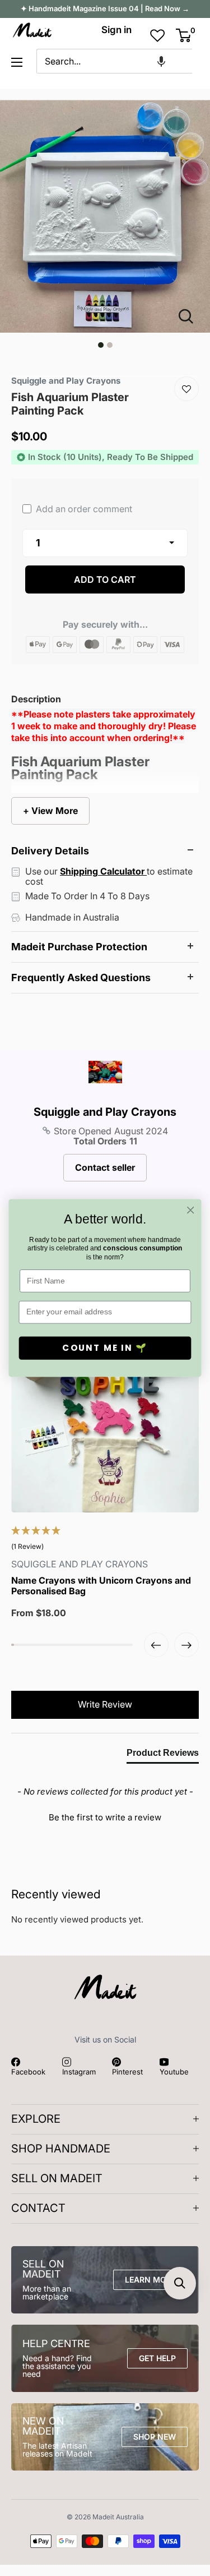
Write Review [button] (105, 1704)
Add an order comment (83, 509)
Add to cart (105, 579)
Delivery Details (50, 851)
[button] (161, 61)
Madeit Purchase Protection (79, 947)
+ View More (50, 811)
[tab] (163, 1755)
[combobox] (114, 61)
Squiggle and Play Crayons (105, 1112)
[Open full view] (190, 316)
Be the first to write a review (105, 1817)
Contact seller (105, 1167)
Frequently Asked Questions (81, 978)
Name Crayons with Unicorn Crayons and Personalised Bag (101, 1586)
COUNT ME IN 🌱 (105, 1348)
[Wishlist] (186, 389)
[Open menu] (17, 62)
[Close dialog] (191, 1210)
